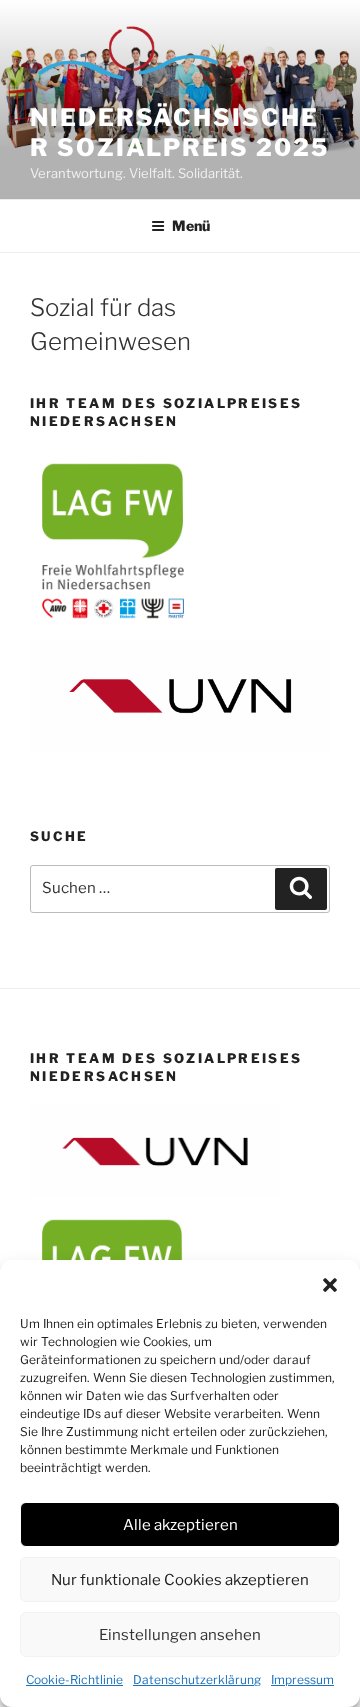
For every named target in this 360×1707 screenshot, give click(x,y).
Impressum (302, 1679)
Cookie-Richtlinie (74, 1679)
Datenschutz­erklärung (197, 1679)
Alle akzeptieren (180, 1525)
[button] (330, 1285)
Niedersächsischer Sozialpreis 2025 (179, 132)
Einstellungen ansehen (180, 1635)
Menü (191, 225)
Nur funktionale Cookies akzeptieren (180, 1580)
